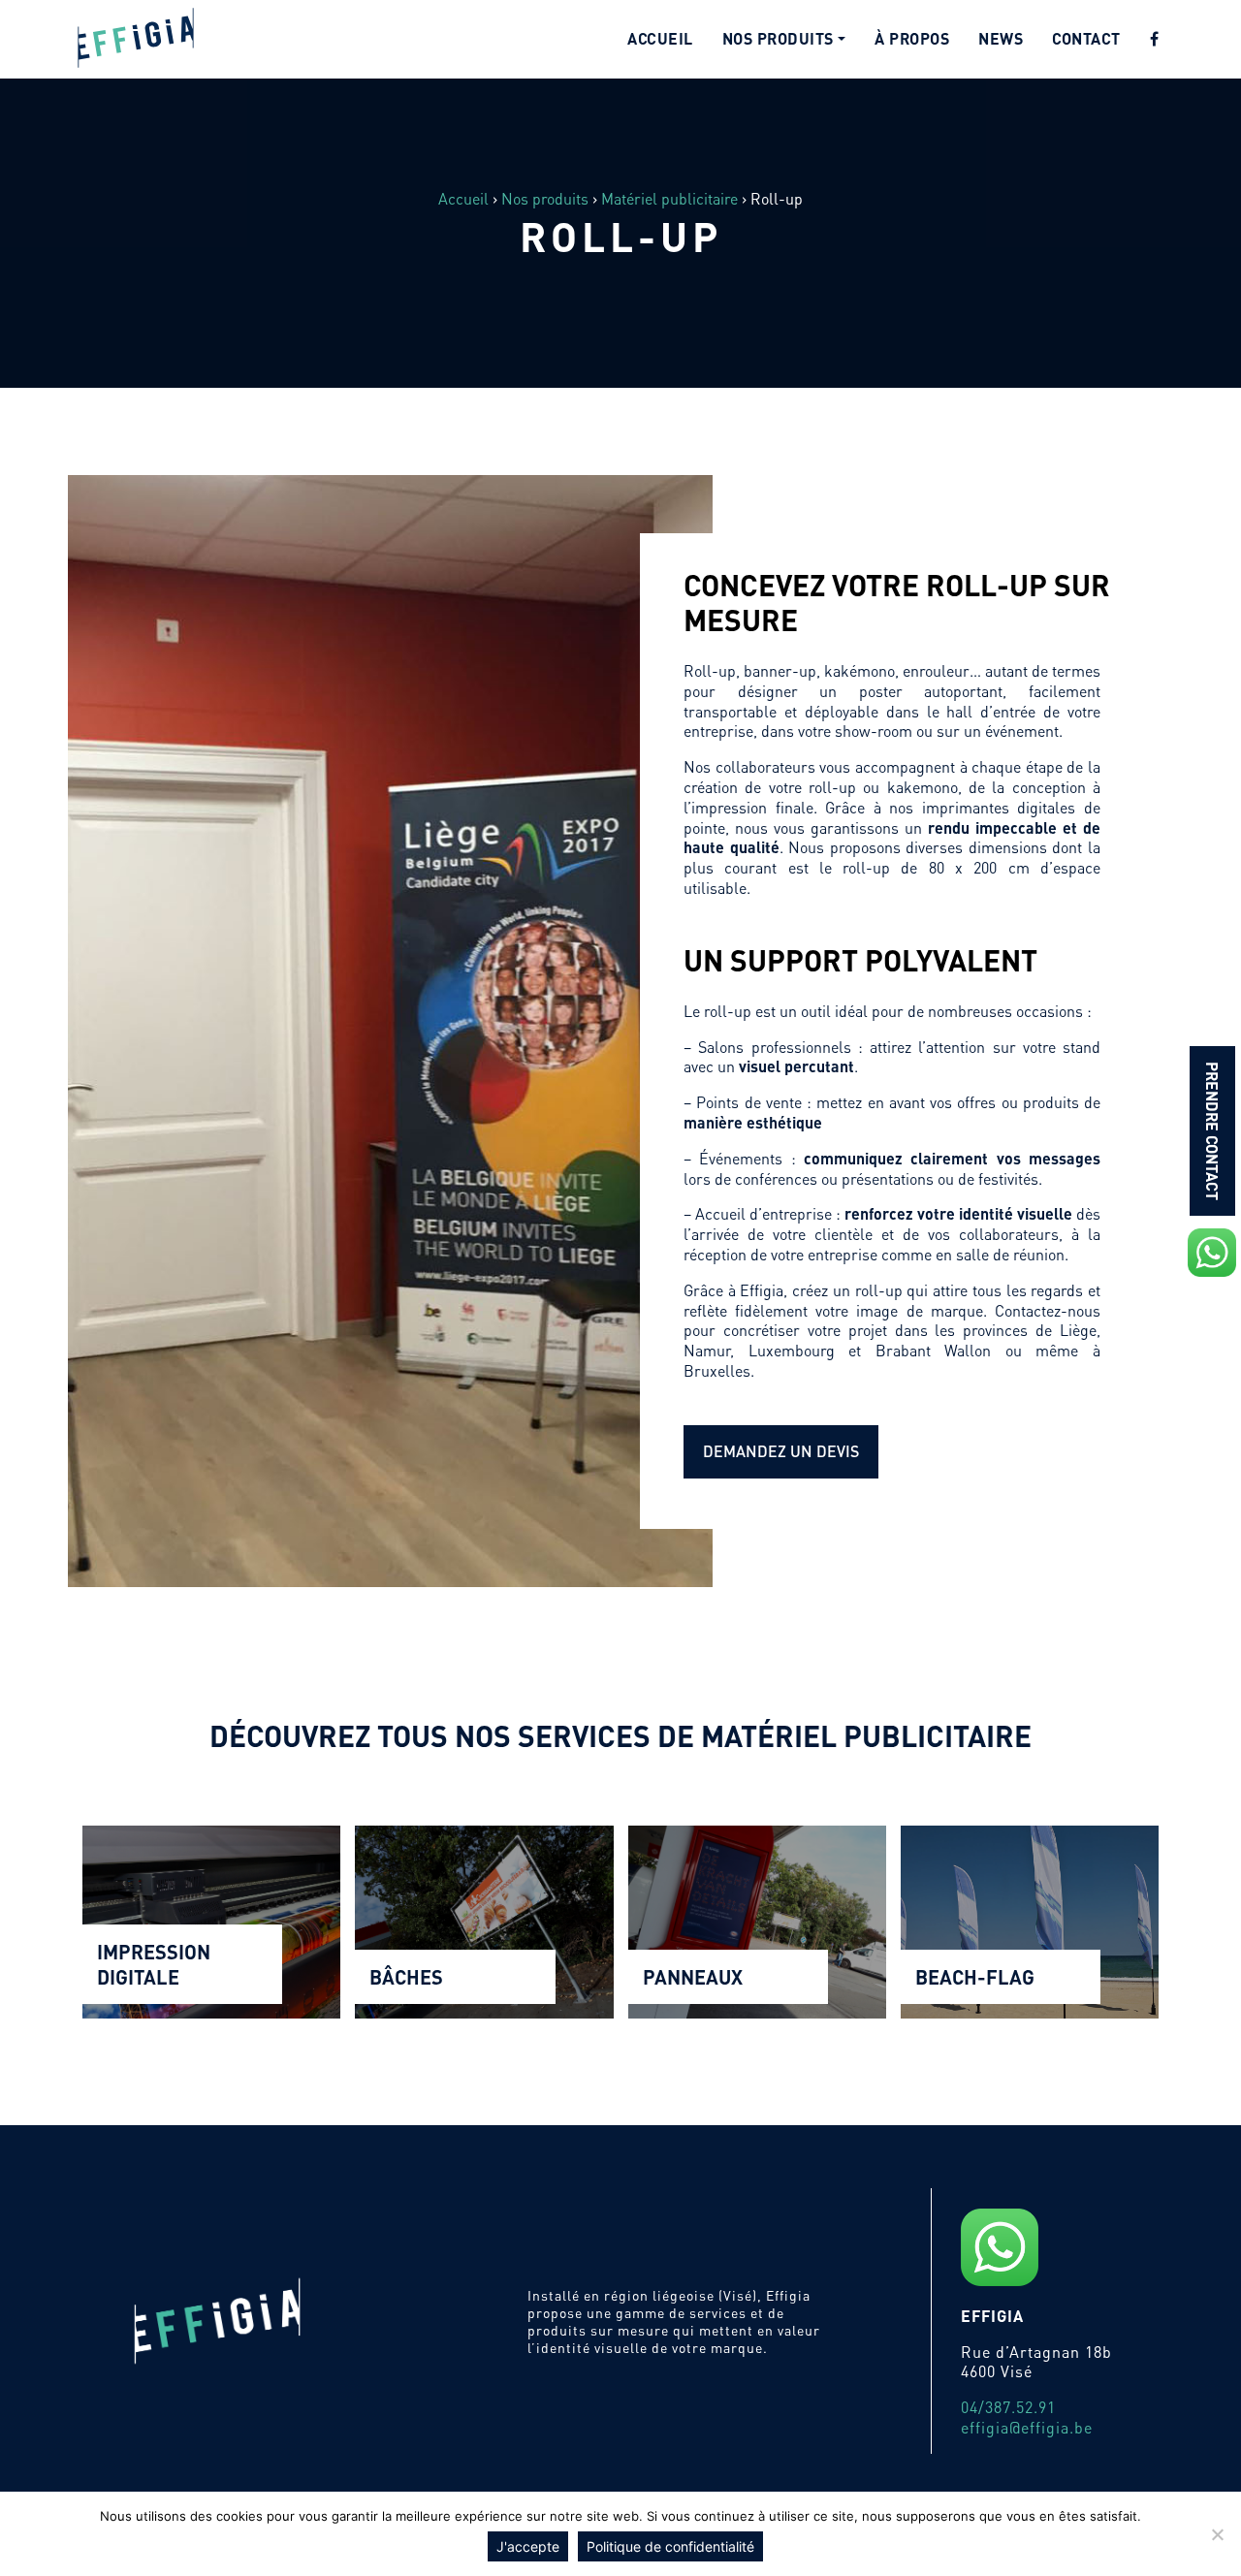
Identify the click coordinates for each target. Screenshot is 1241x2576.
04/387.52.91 (1008, 2407)
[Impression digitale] (211, 1923)
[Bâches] (484, 1923)
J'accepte (528, 2546)
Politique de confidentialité (670, 2546)
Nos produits (778, 38)
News (1001, 38)
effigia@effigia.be (1027, 2427)
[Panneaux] (757, 1923)
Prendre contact (1212, 1131)
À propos (912, 38)
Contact (1086, 38)
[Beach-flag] (1030, 1923)
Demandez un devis (781, 1451)
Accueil (660, 38)
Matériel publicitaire (669, 198)
